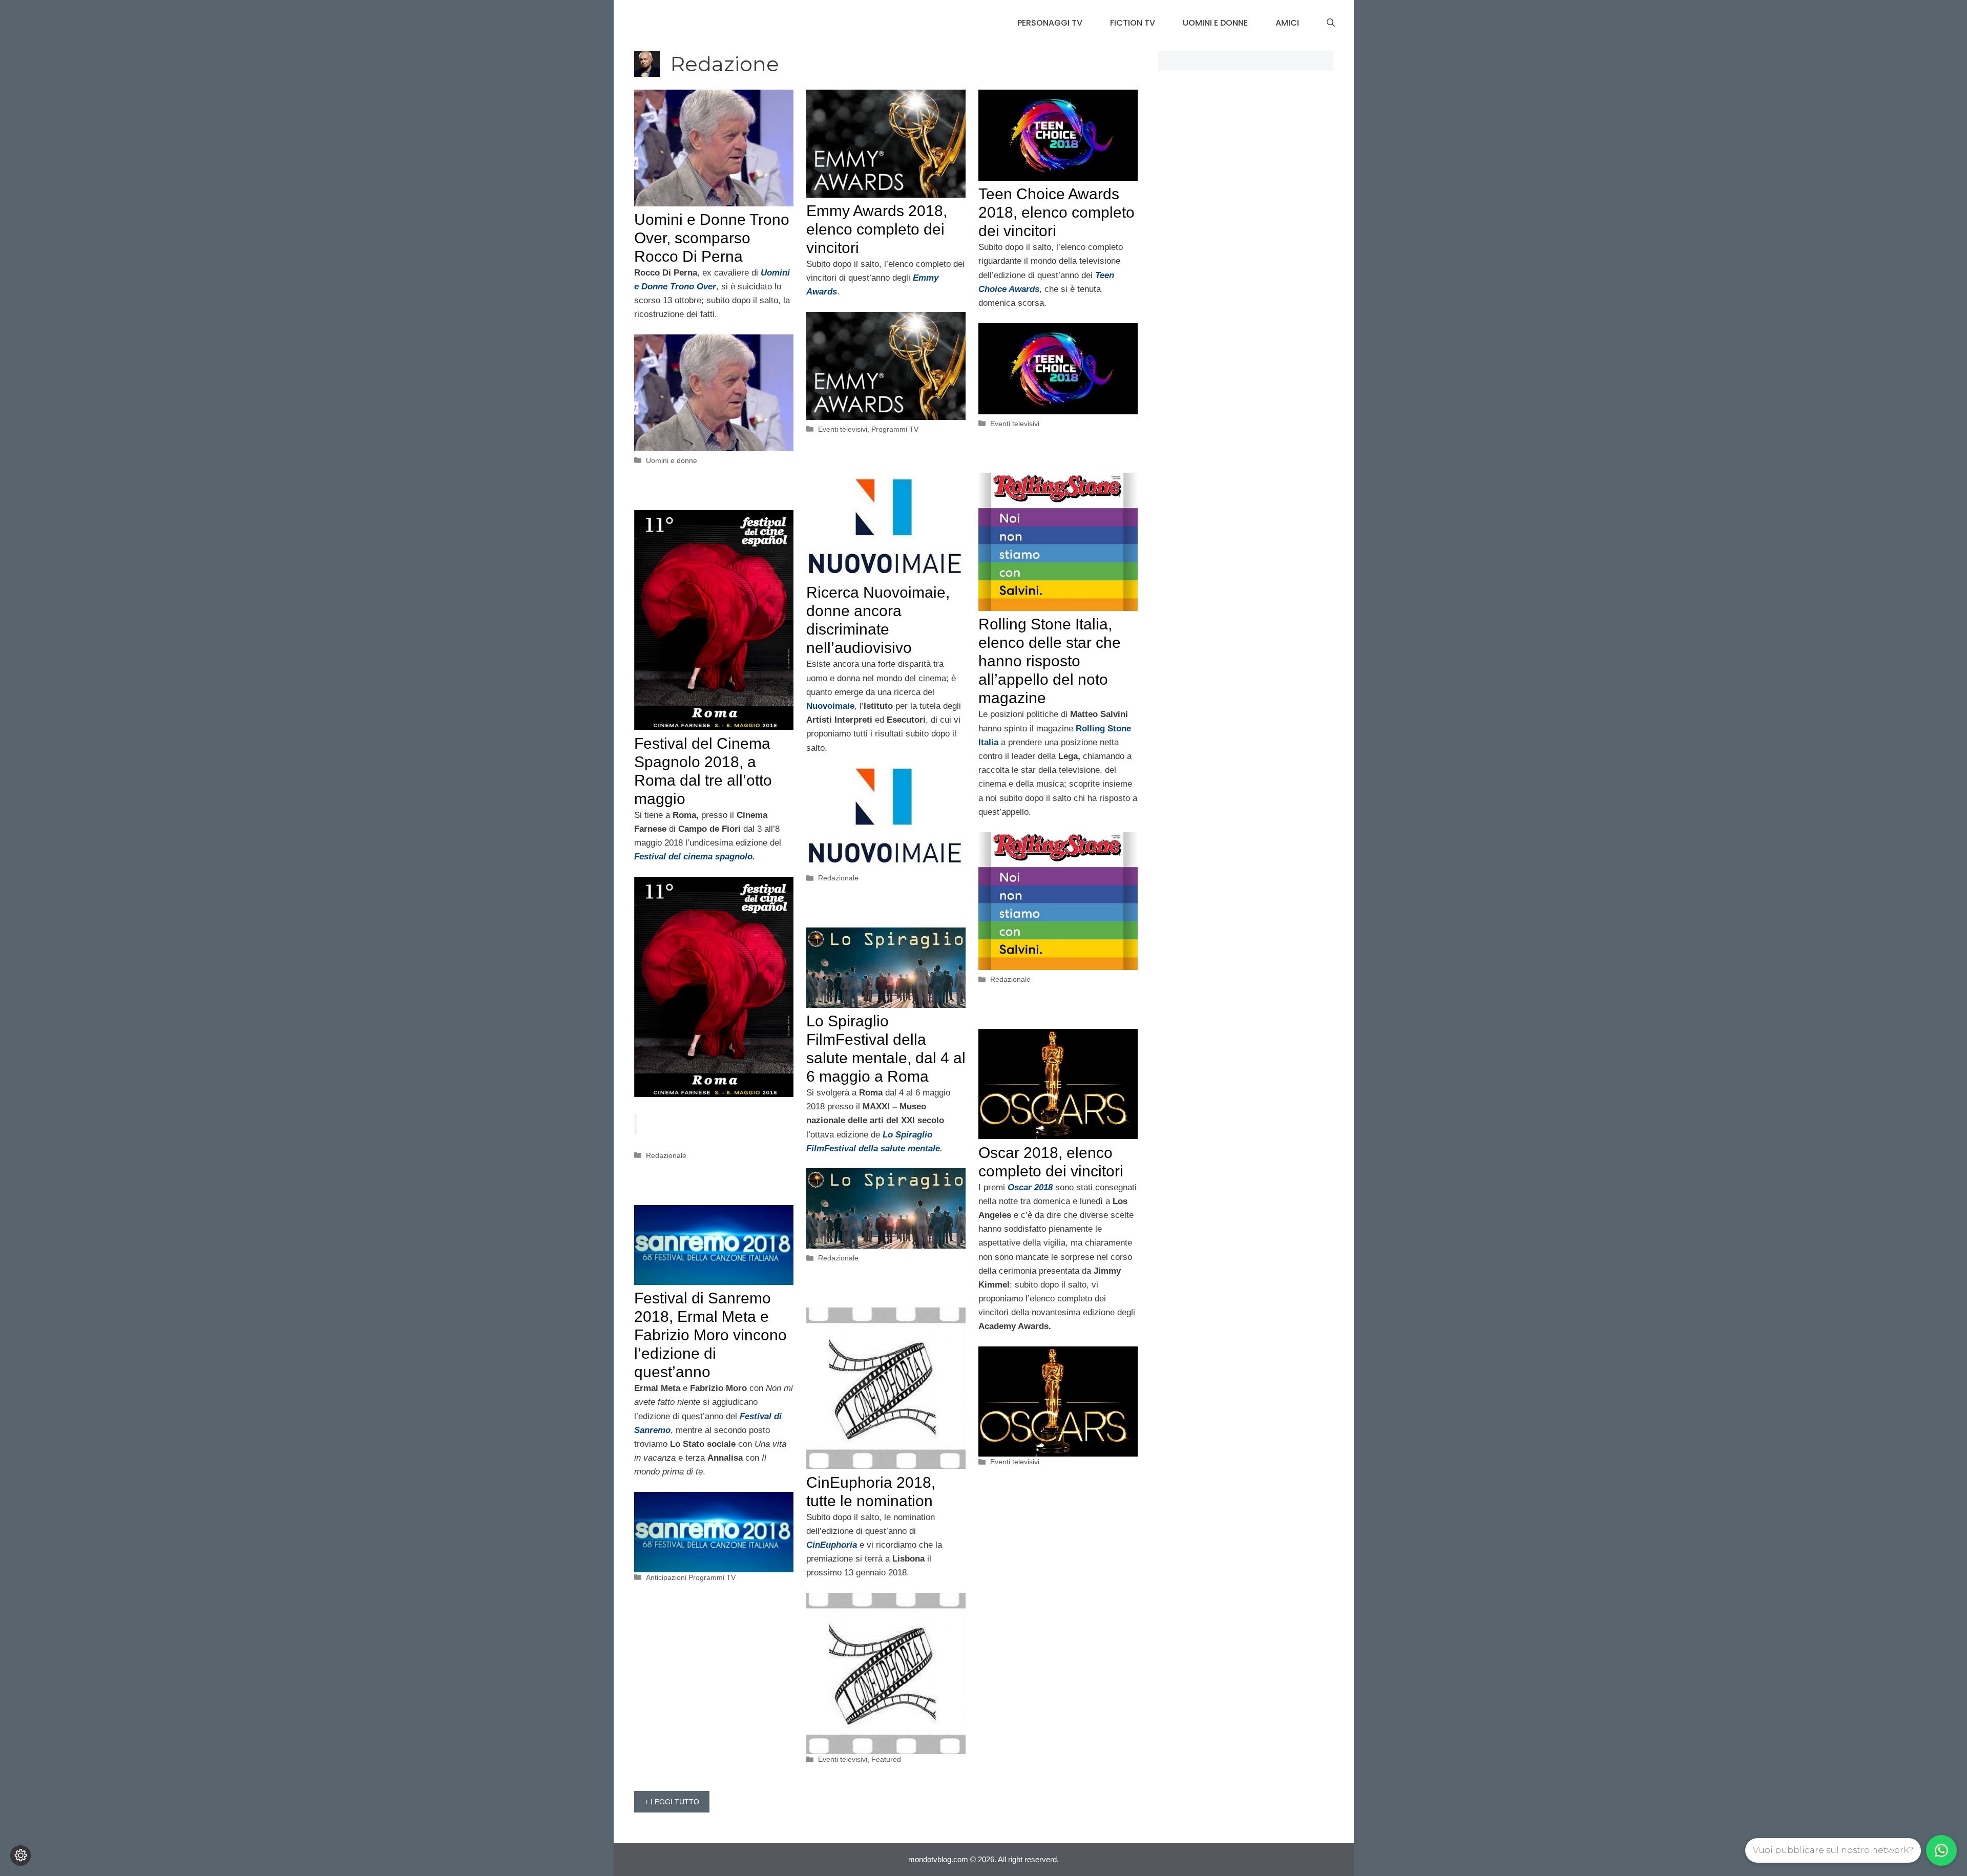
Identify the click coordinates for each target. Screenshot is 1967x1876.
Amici (1287, 23)
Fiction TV (1133, 23)
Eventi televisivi (843, 429)
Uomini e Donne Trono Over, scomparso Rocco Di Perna (712, 238)
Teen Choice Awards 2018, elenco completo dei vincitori (1056, 212)
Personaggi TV (1050, 23)
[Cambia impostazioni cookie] (20, 1856)
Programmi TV (895, 429)
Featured (886, 1759)
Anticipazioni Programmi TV (691, 1577)
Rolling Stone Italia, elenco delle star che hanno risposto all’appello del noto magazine (1050, 661)
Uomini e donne (1215, 23)
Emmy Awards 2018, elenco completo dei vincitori (877, 229)
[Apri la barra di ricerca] (1331, 23)
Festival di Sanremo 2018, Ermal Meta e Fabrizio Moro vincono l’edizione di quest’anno (710, 1335)
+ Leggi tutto (672, 1802)
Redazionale (1010, 979)
